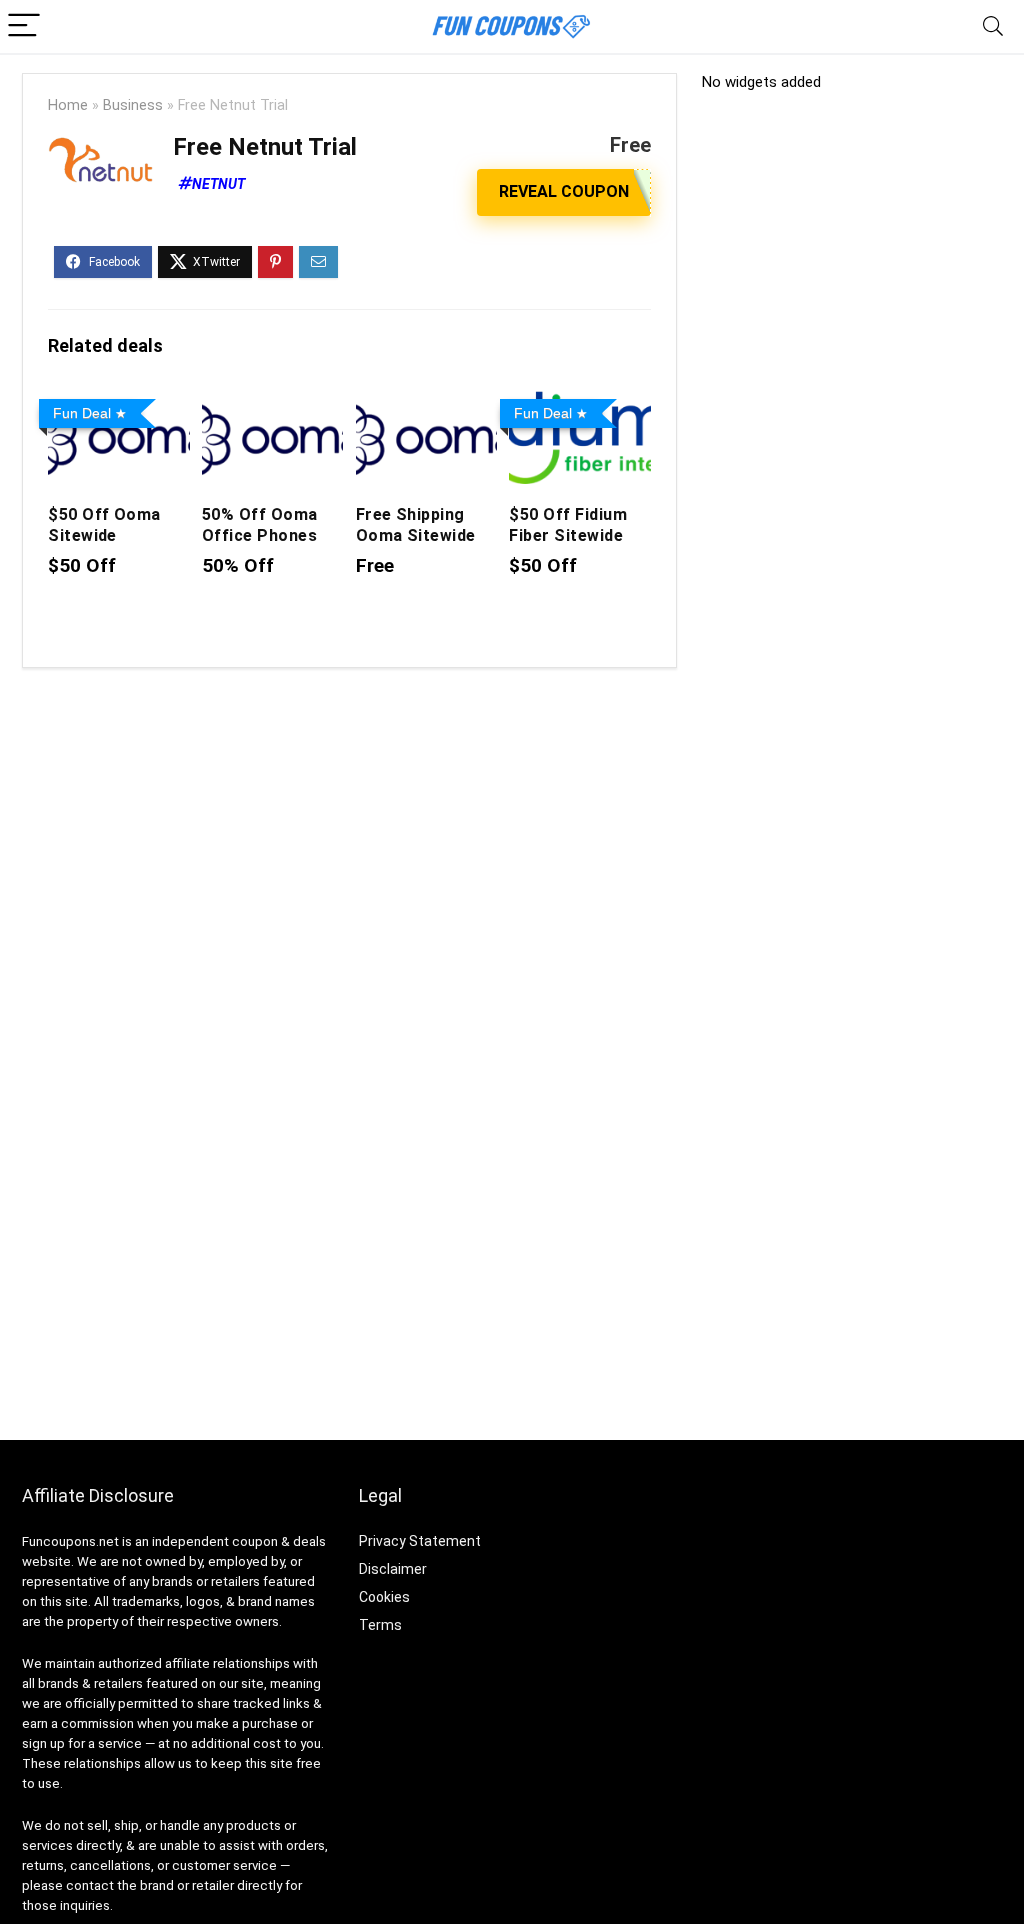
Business (133, 105)
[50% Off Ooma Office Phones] (272, 404)
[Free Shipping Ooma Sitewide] (426, 404)
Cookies (384, 1597)
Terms (380, 1625)
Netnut (218, 184)
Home (68, 105)
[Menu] (24, 26)
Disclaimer (393, 1569)
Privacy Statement (420, 1541)
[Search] (993, 26)
